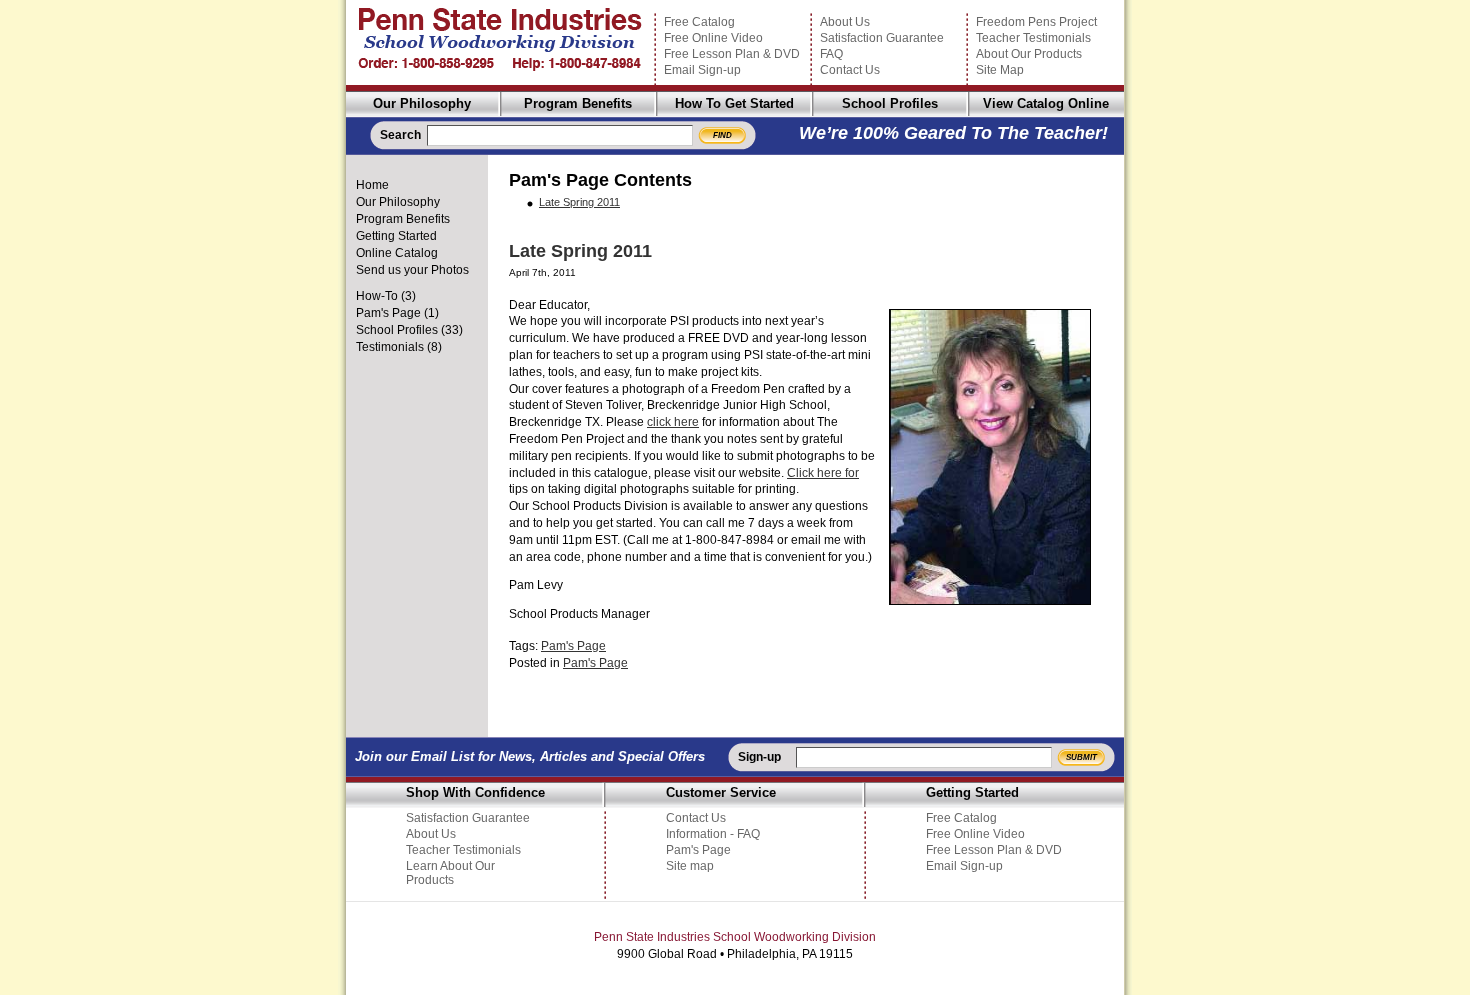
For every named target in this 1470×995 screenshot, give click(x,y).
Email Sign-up (702, 70)
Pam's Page (388, 313)
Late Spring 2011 (579, 202)
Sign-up (759, 757)
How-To (377, 296)
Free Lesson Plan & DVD (732, 54)
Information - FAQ (713, 834)
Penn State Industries (500, 42)
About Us (845, 22)
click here (673, 422)
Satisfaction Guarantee (882, 38)
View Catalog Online (1046, 103)
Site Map (1000, 70)
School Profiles (890, 103)
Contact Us (850, 70)
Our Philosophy (422, 103)
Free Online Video (713, 38)
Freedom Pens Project (1036, 22)
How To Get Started (734, 103)
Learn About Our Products (450, 873)
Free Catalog (699, 22)
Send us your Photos (412, 270)
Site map (690, 866)
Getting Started (396, 236)
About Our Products (1029, 54)
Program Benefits (578, 103)
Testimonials (390, 347)
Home (372, 185)
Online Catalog (397, 253)
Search (400, 135)
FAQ (831, 54)
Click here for (823, 473)
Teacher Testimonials (1033, 38)
